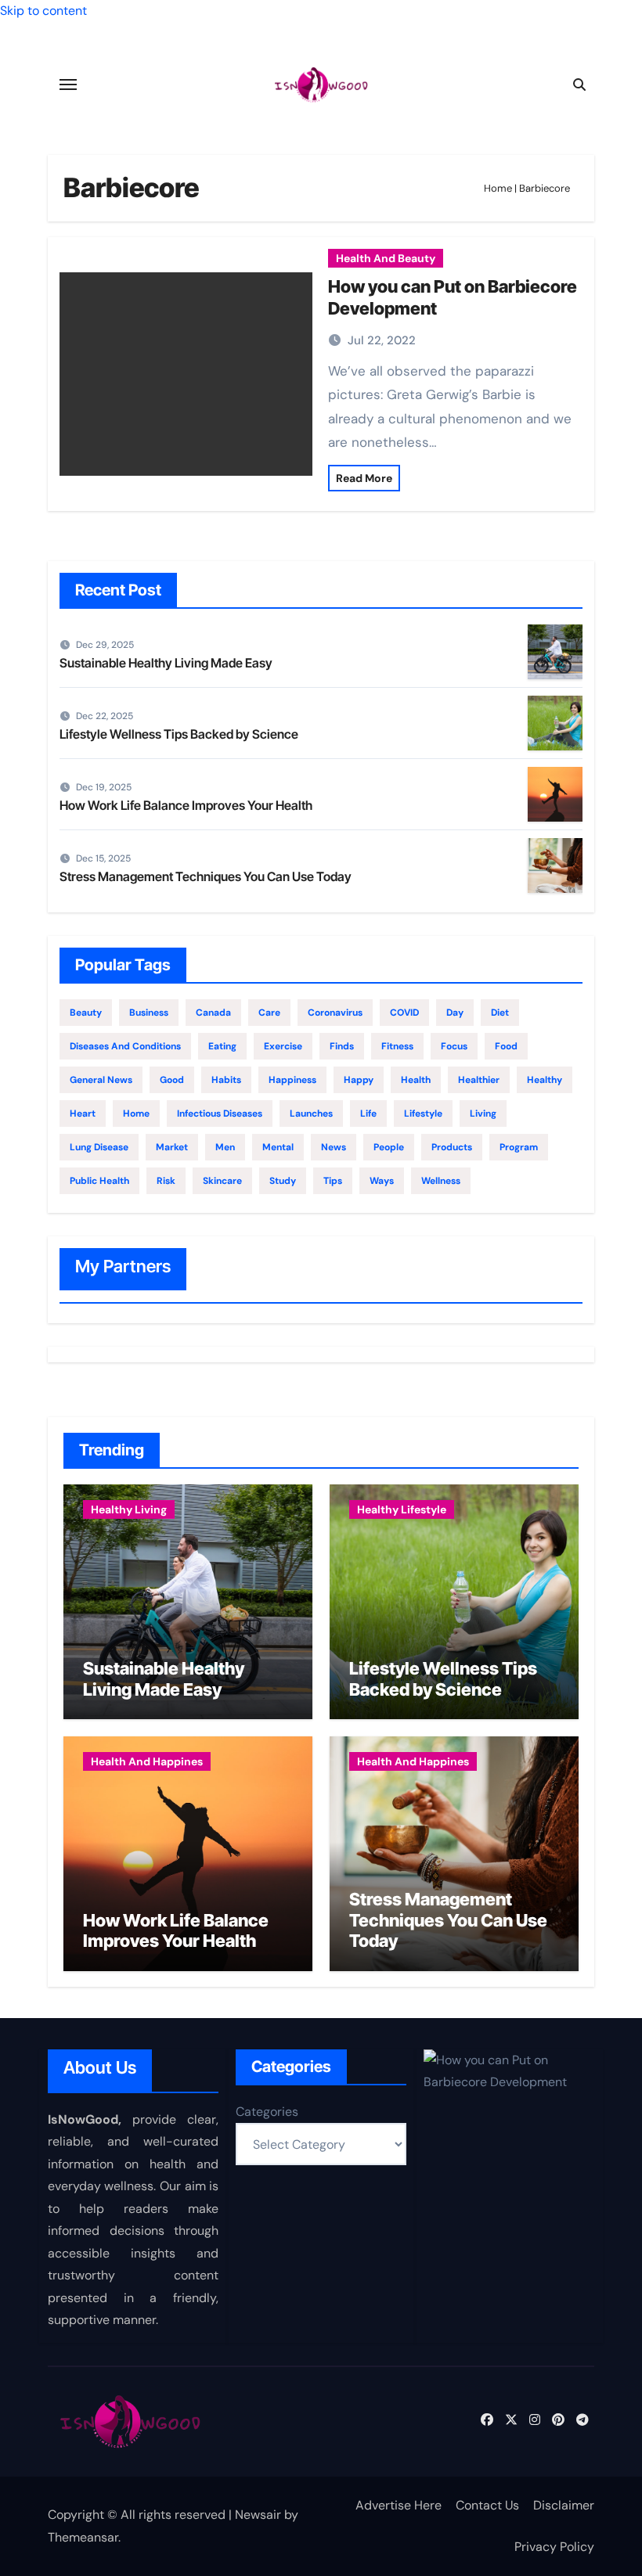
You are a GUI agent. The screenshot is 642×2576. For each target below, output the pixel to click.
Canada (213, 1013)
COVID (404, 1013)
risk (166, 1181)
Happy (359, 1080)
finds (342, 1046)
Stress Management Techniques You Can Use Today (206, 876)
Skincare (222, 1181)
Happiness (292, 1080)
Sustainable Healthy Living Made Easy (166, 663)
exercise (283, 1046)
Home (498, 188)
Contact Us (487, 2505)
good (172, 1080)
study (283, 1181)
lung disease (99, 1147)
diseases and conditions (125, 1046)
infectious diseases (220, 1114)
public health (99, 1181)
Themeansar (83, 2537)
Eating (222, 1046)
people (389, 1147)
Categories (267, 2112)
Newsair (258, 2515)
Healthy (545, 1080)
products (452, 1147)
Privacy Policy (554, 2547)
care (269, 1013)
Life (368, 1114)
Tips (333, 1181)
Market (172, 1147)
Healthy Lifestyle (402, 1509)
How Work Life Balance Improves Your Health (186, 805)
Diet (500, 1013)
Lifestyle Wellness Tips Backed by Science (179, 734)
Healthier (479, 1080)
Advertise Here (399, 2505)
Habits (226, 1080)
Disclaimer (564, 2505)
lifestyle (423, 1114)
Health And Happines (147, 1761)
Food (506, 1046)
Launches (311, 1114)
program (519, 1147)
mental (278, 1147)
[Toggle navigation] (68, 85)
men (225, 1147)
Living (483, 1114)
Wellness (441, 1181)
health (416, 1080)
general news (101, 1080)
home (136, 1114)
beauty (86, 1013)
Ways (382, 1181)
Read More (364, 478)
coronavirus (335, 1013)
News (334, 1147)
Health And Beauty (386, 258)
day (455, 1013)
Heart (83, 1114)
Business (149, 1013)
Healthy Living (129, 1509)
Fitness (397, 1046)
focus (454, 1046)
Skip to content (43, 11)
